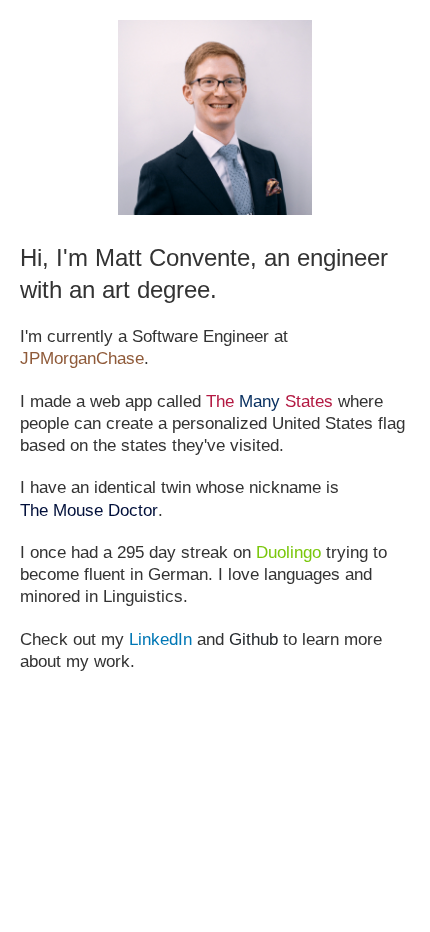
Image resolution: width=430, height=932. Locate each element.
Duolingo (288, 552)
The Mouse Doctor (89, 510)
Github (253, 639)
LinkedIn (160, 639)
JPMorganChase (82, 358)
